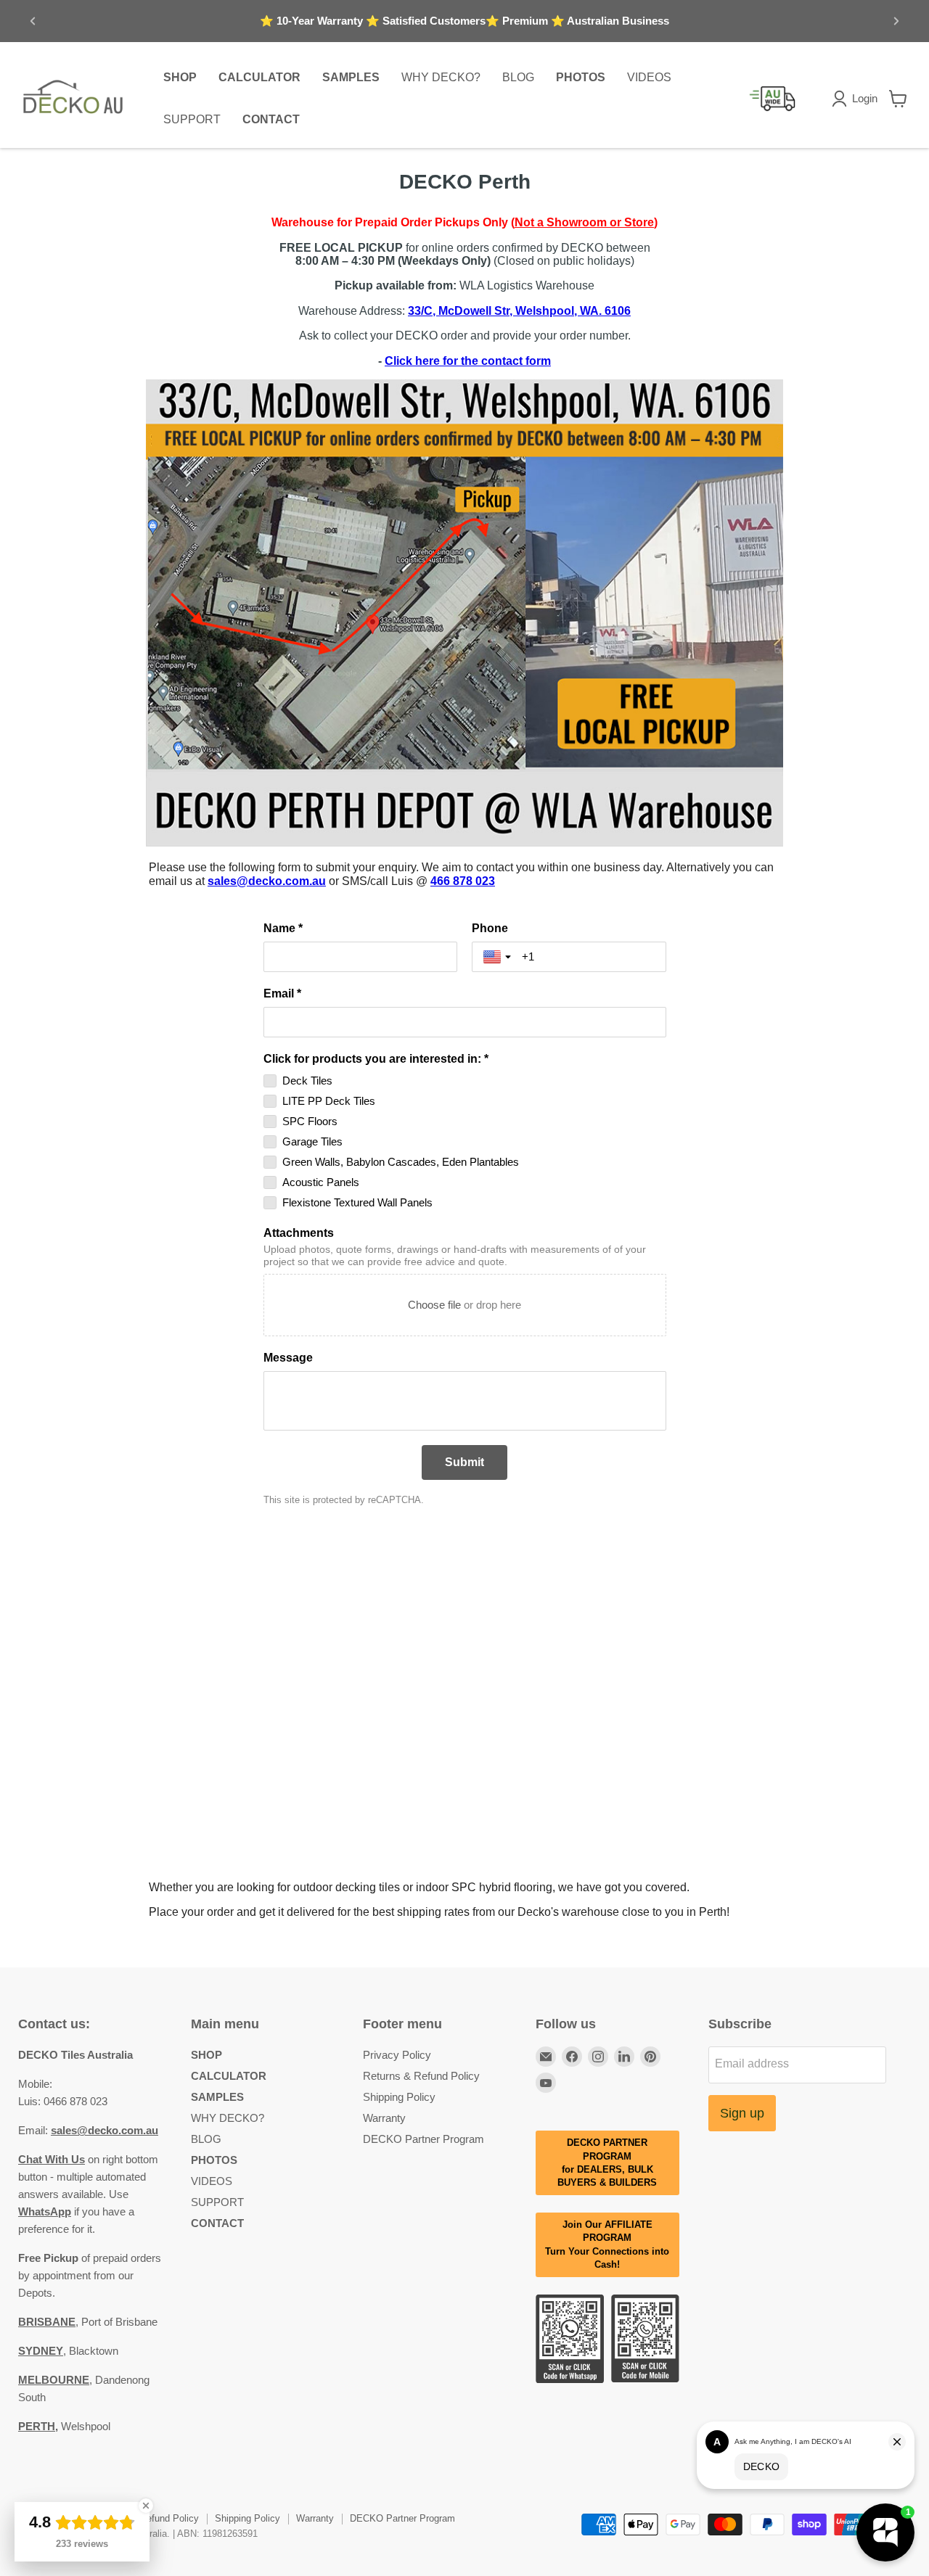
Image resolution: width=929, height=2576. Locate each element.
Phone (490, 928)
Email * (282, 993)
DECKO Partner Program (423, 2139)
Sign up (742, 2113)
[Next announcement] (896, 21)
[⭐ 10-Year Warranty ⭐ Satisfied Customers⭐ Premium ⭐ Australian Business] (464, 21)
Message (288, 1358)
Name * (283, 928)
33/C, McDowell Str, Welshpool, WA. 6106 (519, 311)
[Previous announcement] (33, 21)
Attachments (299, 1233)
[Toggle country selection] (499, 957)
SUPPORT (192, 119)
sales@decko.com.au (267, 881)
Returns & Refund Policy (421, 2076)
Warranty (384, 2118)
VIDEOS (649, 77)
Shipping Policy (399, 2097)
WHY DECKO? (441, 77)
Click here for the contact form (468, 361)
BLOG (518, 77)
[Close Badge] (146, 2506)
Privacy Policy (397, 2055)
